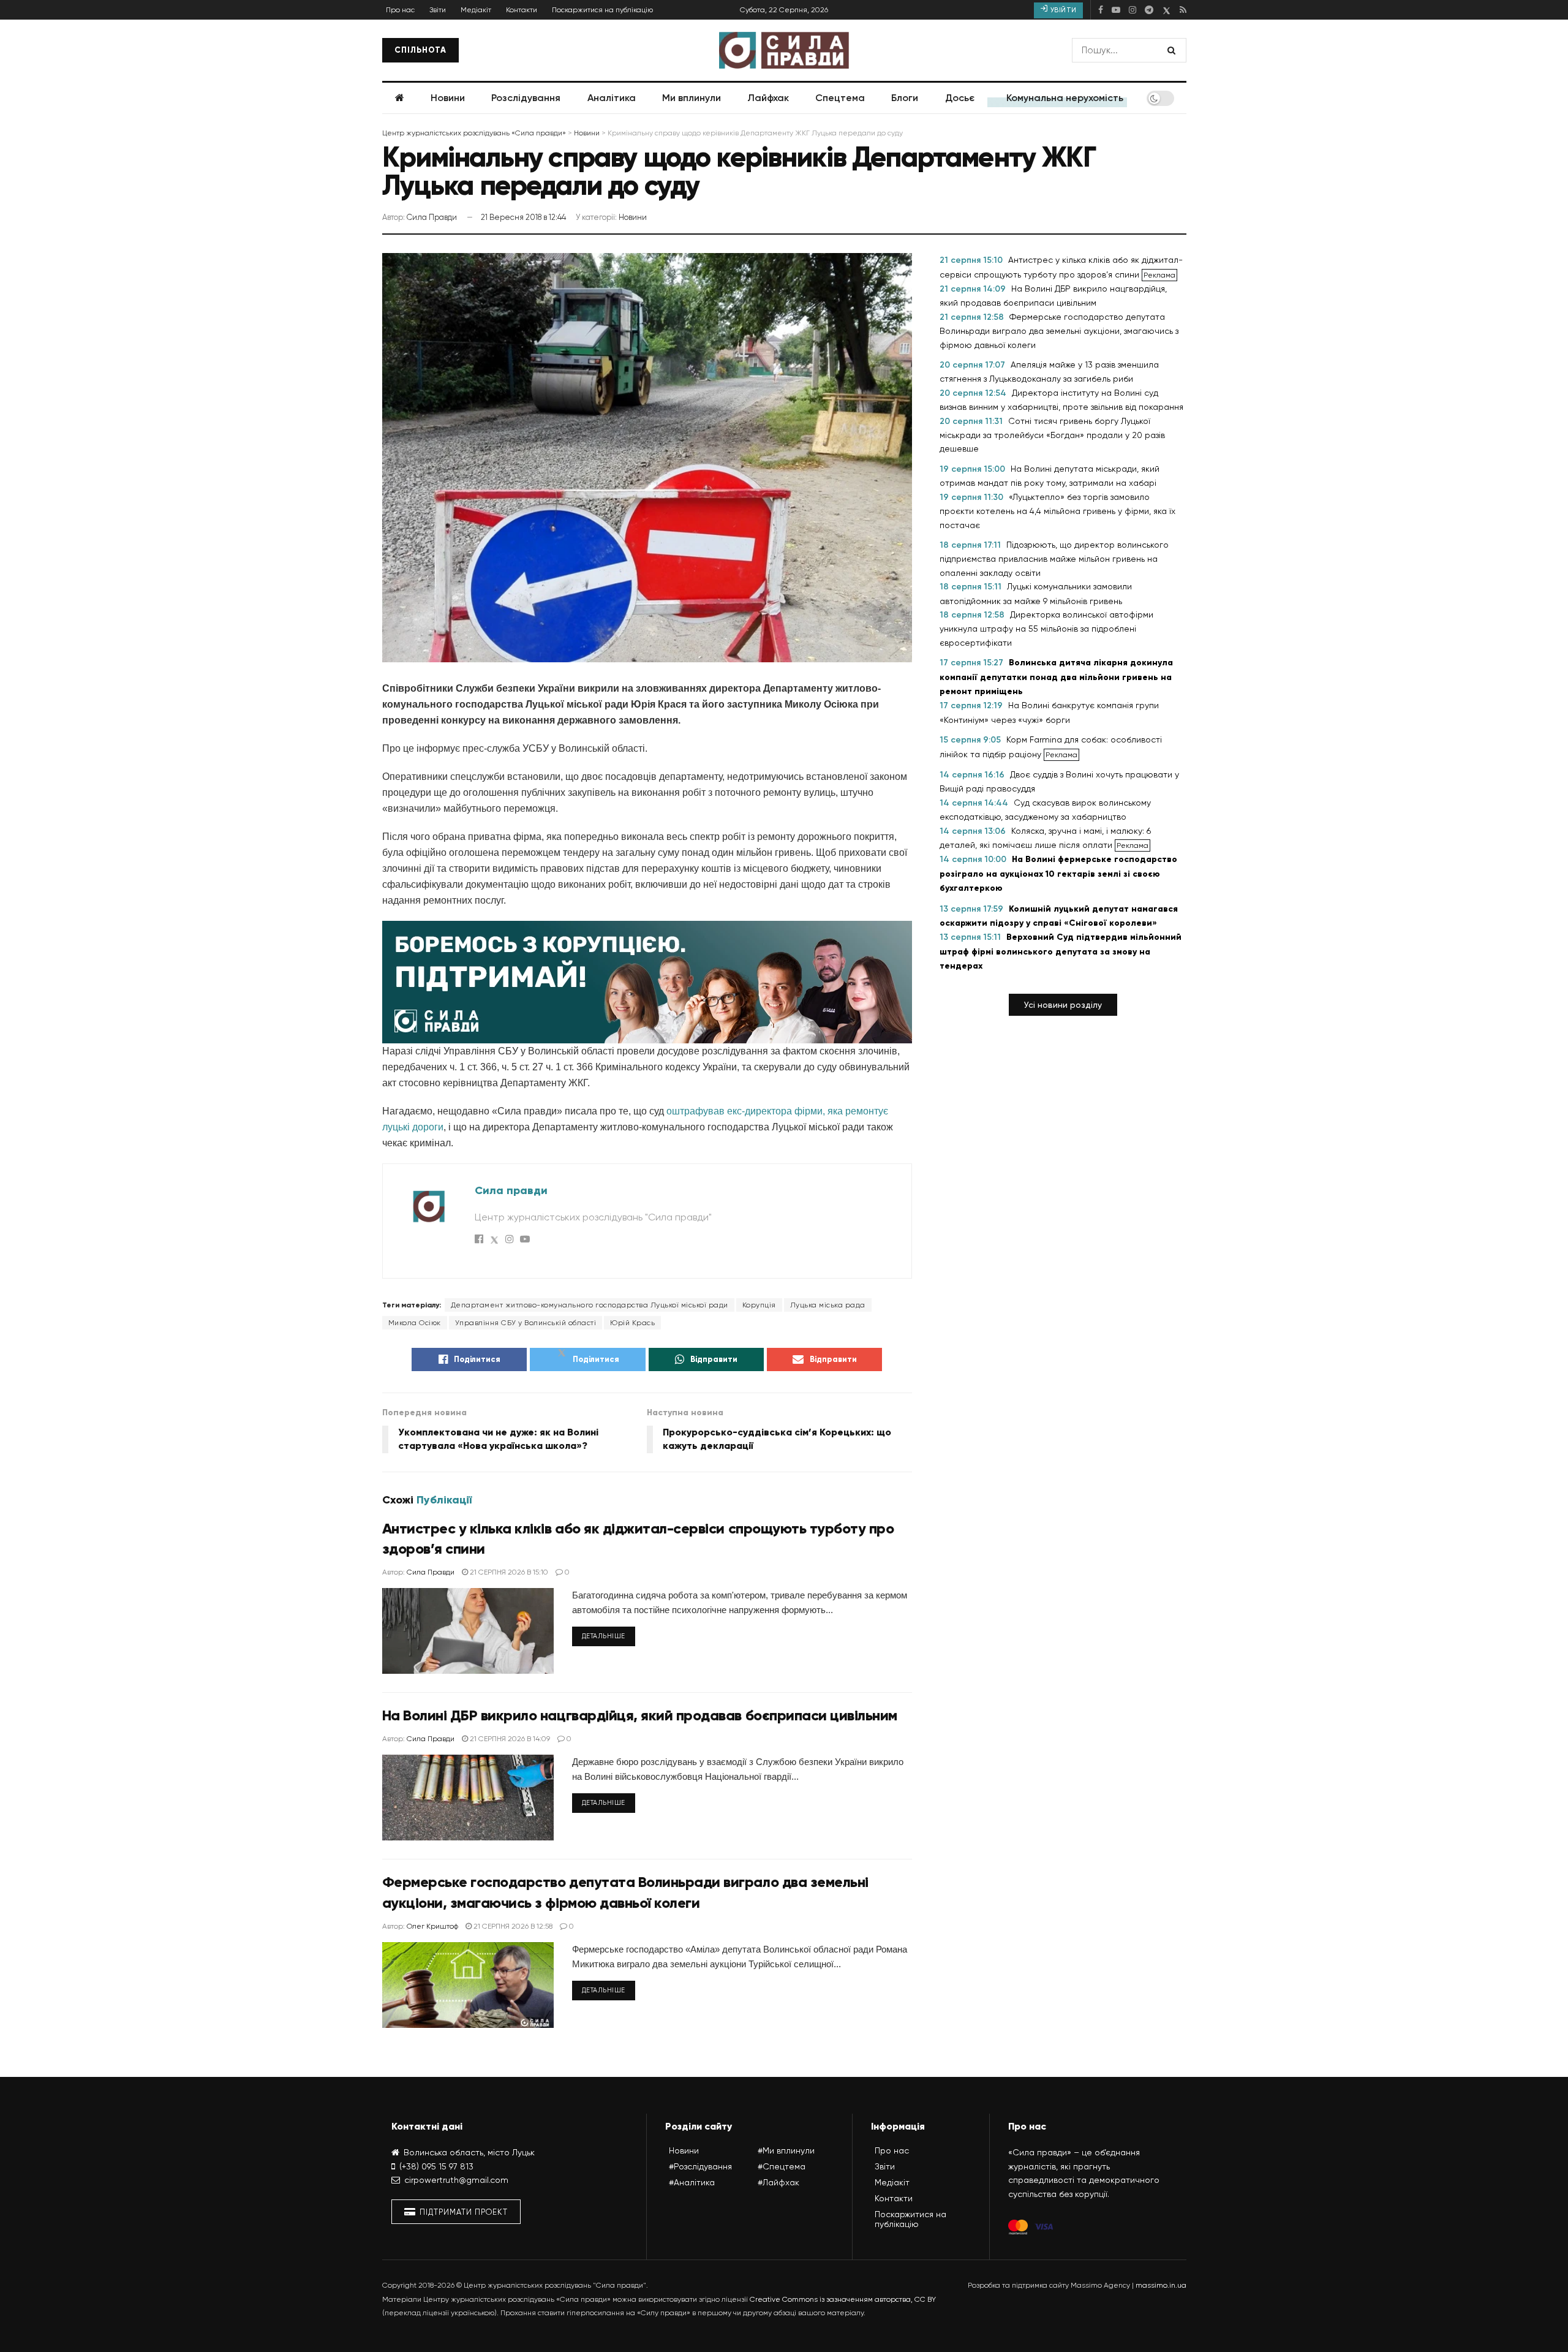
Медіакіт (476, 10)
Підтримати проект (462, 2212)
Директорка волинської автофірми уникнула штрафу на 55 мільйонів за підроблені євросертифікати (1046, 629)
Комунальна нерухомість (1065, 98)
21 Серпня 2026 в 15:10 (508, 1572)
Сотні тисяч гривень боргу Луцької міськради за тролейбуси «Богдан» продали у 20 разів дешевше (1052, 435)
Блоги (905, 98)
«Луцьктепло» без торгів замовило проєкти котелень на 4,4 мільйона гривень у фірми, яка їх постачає (1057, 511)
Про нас (400, 10)
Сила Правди (432, 217)
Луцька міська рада (828, 1305)
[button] (1063, 1005)
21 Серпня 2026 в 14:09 (509, 1739)
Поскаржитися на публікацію (602, 10)
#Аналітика (692, 2182)
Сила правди (511, 1190)
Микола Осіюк (415, 1323)
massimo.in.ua (1161, 2285)
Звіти (438, 10)
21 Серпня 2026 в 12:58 (512, 1926)
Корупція (759, 1305)
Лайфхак (768, 98)
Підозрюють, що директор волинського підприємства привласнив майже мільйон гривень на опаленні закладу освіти (1054, 559)
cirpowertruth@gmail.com (456, 2180)
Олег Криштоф (432, 1926)
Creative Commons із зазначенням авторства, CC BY (843, 2299)
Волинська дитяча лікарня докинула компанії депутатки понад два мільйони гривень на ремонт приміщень (1056, 677)
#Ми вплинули (786, 2150)
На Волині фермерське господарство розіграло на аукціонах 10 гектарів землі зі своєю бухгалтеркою (1058, 874)
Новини (448, 98)
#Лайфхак (778, 2182)
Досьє (960, 98)
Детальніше (604, 1636)
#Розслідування (700, 2166)
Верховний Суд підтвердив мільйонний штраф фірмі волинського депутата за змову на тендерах (1061, 951)
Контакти (522, 10)
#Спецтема (782, 2166)
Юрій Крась (632, 1323)
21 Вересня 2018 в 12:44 (523, 217)
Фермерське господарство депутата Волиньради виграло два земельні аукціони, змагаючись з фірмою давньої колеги (1059, 331)
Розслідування (526, 98)
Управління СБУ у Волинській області (526, 1323)
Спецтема (840, 98)
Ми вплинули (692, 98)
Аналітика (612, 98)
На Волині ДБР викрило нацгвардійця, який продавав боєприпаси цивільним (640, 1715)
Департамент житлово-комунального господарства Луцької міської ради (590, 1305)
